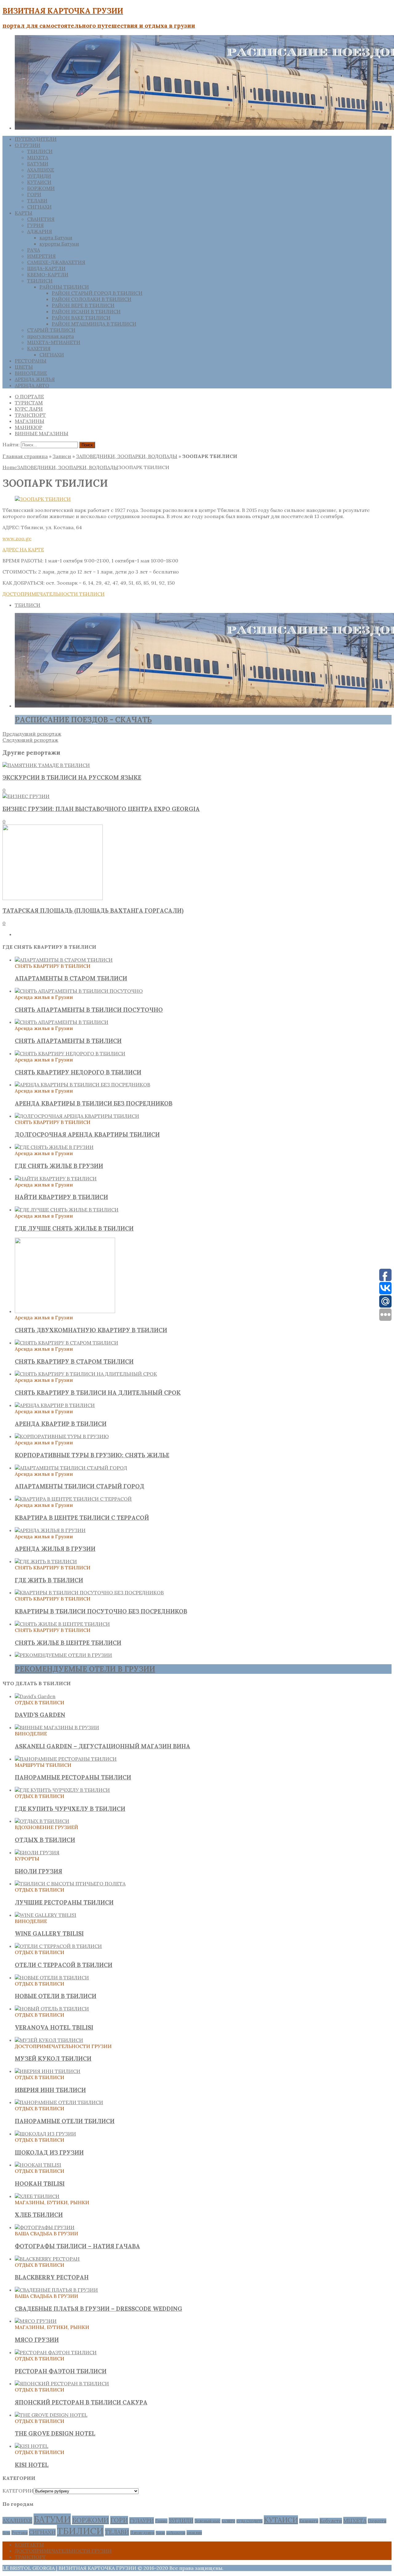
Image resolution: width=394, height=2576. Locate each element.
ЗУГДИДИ (39, 176)
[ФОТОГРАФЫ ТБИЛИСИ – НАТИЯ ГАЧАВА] (45, 2227)
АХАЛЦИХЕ (41, 170)
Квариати (309, 2521)
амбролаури (176, 2533)
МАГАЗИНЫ (30, 421)
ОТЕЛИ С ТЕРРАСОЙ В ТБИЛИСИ (64, 1965)
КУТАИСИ (39, 182)
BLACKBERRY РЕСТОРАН (52, 2277)
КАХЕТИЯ (39, 348)
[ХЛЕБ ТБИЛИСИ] (37, 2196)
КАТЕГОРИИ (18, 2491)
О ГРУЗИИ (28, 145)
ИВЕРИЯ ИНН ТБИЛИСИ (50, 2090)
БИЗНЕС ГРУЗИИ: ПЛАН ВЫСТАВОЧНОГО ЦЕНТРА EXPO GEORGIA (101, 809)
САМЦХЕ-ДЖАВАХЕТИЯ (56, 262)
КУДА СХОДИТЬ (249, 2521)
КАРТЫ (24, 213)
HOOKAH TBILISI (40, 2184)
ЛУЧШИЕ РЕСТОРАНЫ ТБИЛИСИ (64, 1902)
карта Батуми (56, 237)
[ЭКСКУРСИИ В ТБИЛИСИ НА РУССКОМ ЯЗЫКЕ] (46, 765)
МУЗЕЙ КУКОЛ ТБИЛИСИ (53, 2059)
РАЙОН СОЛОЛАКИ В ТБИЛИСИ (92, 299)
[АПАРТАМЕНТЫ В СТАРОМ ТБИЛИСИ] (64, 960)
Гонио (161, 2521)
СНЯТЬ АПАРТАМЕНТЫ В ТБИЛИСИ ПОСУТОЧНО (89, 1010)
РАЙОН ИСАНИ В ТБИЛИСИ (86, 311)
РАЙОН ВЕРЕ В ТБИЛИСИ (83, 305)
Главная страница (25, 456)
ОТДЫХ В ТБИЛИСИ (45, 1840)
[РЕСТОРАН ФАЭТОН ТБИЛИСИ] (56, 2352)
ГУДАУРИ (142, 2521)
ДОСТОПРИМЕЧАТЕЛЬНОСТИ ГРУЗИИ (63, 2551)
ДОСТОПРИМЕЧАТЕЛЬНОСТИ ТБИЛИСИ (54, 594)
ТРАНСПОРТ (30, 415)
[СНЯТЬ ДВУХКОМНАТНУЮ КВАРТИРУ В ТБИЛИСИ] (65, 1311)
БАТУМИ (38, 164)
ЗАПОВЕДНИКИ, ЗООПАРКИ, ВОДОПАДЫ (127, 456)
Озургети (377, 2521)
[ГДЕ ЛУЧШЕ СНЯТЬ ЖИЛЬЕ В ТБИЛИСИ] (67, 1210)
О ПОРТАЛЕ (29, 396)
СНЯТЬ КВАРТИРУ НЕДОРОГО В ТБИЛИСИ (78, 1072)
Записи (62, 456)
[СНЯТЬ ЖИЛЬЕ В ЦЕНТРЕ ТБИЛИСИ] (62, 1624)
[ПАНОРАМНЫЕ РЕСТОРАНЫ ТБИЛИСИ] (66, 1759)
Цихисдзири (142, 2533)
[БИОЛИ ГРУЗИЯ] (37, 1852)
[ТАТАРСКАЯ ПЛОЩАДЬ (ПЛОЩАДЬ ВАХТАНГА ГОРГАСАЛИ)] (53, 898)
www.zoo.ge (17, 538)
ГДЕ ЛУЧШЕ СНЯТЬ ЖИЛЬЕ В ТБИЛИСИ (74, 1228)
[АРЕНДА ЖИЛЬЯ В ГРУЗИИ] (50, 1530)
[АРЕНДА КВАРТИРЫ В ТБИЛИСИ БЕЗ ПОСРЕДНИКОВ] (82, 1085)
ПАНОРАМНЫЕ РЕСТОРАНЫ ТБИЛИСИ (73, 1777)
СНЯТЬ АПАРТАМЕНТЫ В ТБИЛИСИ (68, 1041)
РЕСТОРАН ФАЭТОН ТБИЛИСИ (61, 2371)
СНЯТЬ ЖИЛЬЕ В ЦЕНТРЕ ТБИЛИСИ (68, 1643)
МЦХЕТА (38, 157)
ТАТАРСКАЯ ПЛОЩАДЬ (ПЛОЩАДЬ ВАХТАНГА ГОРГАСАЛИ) (93, 911)
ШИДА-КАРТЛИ (46, 268)
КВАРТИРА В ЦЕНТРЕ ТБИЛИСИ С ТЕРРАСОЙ (82, 1518)
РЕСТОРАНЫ (31, 361)
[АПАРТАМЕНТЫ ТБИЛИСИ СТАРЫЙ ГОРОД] (71, 1468)
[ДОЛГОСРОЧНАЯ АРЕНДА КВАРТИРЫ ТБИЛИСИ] (77, 1116)
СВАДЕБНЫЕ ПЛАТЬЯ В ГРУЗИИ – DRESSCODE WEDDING (98, 2309)
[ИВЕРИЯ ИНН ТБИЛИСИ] (48, 2071)
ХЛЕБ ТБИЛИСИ (39, 2215)
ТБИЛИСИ (40, 151)
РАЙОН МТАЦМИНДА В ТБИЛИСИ (94, 324)
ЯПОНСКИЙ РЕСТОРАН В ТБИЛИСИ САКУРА (81, 2402)
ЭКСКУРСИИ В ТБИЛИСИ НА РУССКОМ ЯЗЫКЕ (72, 777)
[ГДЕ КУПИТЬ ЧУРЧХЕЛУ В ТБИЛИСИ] (62, 1790)
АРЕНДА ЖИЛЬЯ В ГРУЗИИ (55, 1549)
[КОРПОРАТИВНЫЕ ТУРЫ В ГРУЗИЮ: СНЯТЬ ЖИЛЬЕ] (62, 1436)
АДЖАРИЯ (40, 231)
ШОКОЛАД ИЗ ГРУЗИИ (49, 2152)
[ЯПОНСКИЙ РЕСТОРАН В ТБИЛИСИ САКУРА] (62, 2383)
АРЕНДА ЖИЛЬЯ (35, 379)
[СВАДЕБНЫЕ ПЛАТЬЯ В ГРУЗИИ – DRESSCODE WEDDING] (56, 2290)
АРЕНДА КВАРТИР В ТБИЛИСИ (61, 1424)
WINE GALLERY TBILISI (49, 1933)
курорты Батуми (59, 244)
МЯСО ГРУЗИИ (37, 2340)
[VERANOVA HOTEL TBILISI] (52, 2009)
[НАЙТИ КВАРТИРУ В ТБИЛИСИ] (56, 1178)
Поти (6, 2533)
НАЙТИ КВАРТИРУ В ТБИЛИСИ (61, 1197)
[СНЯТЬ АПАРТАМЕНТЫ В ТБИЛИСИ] (62, 1022)
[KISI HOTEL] (32, 2446)
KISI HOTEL (32, 2465)
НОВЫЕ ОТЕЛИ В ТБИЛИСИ (56, 1996)
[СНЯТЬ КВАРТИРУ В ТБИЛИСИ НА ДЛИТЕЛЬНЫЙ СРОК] (86, 1374)
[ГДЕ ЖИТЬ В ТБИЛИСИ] (46, 1561)
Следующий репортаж (30, 740)
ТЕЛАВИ (37, 201)
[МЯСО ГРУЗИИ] (36, 2321)
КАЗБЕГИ (228, 2521)
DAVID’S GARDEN (40, 1715)
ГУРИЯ (35, 225)
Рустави (20, 2533)
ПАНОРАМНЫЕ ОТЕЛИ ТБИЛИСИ (65, 2121)
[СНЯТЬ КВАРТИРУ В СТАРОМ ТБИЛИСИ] (66, 1343)
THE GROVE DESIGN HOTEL (55, 2433)
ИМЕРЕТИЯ (41, 256)
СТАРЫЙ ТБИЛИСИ (51, 330)
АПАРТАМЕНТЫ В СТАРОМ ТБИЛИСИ (71, 978)
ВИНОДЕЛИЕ (31, 373)
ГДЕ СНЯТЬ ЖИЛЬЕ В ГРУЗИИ (59, 1166)
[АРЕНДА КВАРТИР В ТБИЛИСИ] (55, 1405)
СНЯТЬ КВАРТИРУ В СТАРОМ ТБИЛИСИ (74, 1361)
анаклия (194, 2533)
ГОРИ (34, 194)
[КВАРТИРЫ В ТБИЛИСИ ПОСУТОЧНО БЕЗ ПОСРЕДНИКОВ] (89, 1592)
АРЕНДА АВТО (32, 385)
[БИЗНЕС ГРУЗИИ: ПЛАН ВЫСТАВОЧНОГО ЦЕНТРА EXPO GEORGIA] (26, 796)
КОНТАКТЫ (29, 2545)
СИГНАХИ (39, 207)
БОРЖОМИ (41, 188)
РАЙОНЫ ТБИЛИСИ (64, 287)
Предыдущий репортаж (32, 734)
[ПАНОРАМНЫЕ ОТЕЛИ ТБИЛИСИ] (59, 2102)
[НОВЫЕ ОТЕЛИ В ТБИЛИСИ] (52, 1978)
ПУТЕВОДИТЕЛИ (36, 139)
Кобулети (331, 2521)
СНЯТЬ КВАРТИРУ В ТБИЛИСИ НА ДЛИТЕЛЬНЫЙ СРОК (98, 1393)
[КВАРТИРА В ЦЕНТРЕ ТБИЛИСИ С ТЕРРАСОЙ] (73, 1499)
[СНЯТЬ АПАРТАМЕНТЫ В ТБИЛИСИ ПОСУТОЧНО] (79, 991)
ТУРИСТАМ (29, 403)
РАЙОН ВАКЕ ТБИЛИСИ (81, 318)
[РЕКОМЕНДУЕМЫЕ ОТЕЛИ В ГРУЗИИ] (63, 1655)
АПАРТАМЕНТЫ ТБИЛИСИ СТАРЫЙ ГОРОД (80, 1486)
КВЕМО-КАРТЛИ (48, 274)
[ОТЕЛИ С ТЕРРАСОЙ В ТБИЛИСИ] (58, 1946)
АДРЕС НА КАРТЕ (23, 550)
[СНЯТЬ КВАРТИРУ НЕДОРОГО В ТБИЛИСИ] (70, 1053)
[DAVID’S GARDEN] (35, 1696)
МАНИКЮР (28, 427)
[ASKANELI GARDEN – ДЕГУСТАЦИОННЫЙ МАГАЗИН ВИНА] (57, 1727)
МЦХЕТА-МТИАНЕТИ (54, 342)
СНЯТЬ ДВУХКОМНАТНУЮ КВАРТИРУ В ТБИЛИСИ (91, 1330)
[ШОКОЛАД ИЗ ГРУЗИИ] (45, 2134)
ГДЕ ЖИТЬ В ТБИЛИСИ (49, 1580)
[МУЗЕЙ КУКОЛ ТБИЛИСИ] (49, 2040)
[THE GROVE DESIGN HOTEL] (51, 2415)
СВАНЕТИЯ (41, 219)
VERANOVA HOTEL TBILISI (54, 2027)
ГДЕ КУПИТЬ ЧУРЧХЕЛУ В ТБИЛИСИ (70, 1809)
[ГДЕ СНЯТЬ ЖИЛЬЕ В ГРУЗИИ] (54, 1147)
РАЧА (34, 250)
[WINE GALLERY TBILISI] (46, 1915)
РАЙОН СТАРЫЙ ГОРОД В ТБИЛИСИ (97, 293)
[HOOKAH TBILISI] (38, 2165)
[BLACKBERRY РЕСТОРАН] (47, 2259)
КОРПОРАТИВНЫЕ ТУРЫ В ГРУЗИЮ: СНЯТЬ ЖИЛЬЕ (92, 1455)
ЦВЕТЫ (24, 367)
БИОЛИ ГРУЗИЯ (38, 1871)
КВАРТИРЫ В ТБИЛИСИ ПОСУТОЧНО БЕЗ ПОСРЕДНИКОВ (101, 1611)
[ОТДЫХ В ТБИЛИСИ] (42, 1821)
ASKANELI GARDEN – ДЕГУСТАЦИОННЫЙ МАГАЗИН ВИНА (103, 1746)
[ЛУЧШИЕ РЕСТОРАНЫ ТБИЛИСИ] (70, 1884)
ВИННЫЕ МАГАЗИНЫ (42, 433)
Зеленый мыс (207, 2521)
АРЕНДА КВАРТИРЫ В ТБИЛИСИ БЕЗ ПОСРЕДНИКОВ (94, 1103)
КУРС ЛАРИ (29, 409)
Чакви (160, 2533)
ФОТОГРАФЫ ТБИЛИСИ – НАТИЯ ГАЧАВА (77, 2246)
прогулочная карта (50, 336)
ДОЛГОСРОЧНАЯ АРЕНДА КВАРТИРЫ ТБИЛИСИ (87, 1134)
